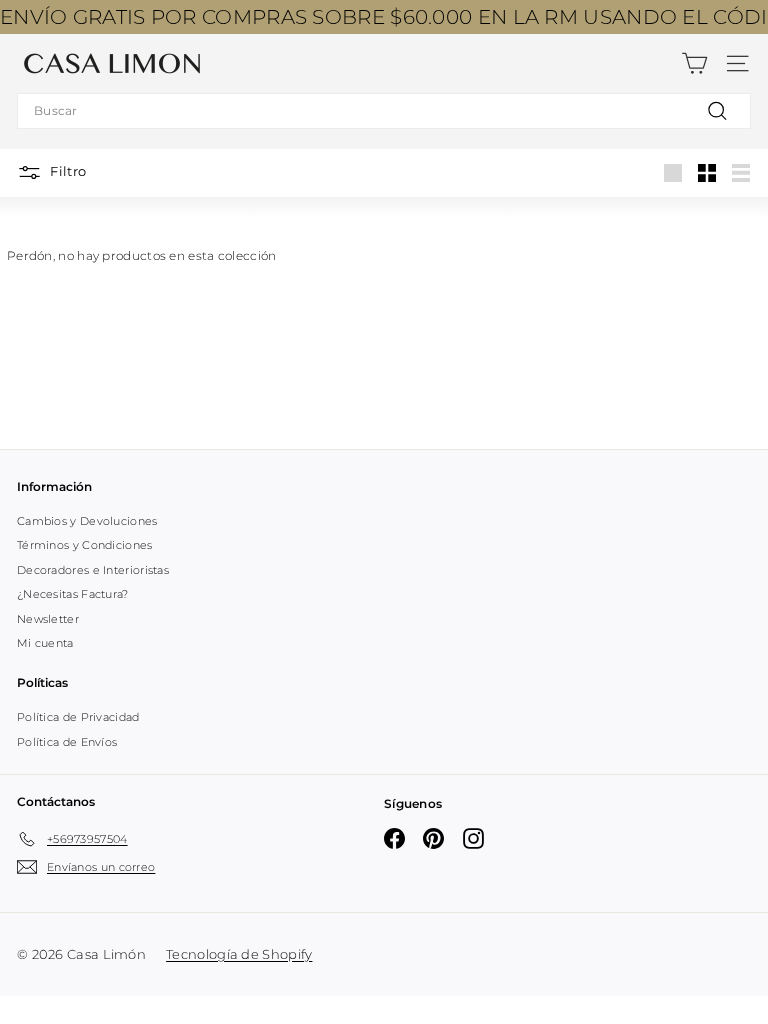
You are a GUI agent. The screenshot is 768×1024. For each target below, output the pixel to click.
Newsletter (48, 619)
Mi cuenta (45, 643)
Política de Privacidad (78, 717)
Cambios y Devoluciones (87, 521)
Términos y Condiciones (85, 545)
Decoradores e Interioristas (93, 570)
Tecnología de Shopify (239, 954)
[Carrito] (694, 63)
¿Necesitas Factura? (73, 594)
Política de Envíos (67, 742)
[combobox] (384, 111)
